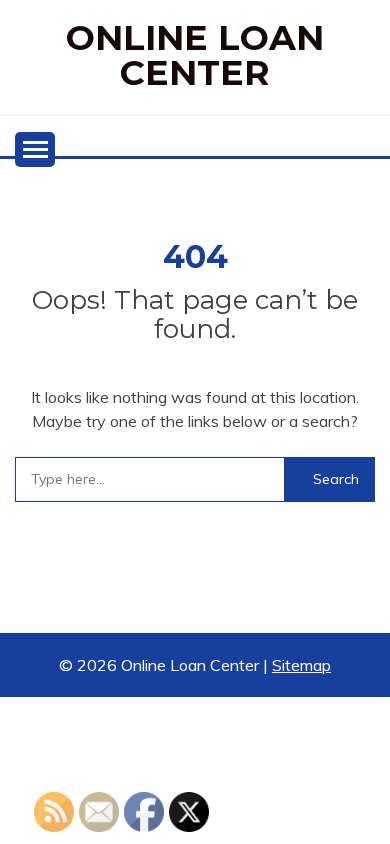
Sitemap (301, 665)
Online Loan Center (195, 55)
